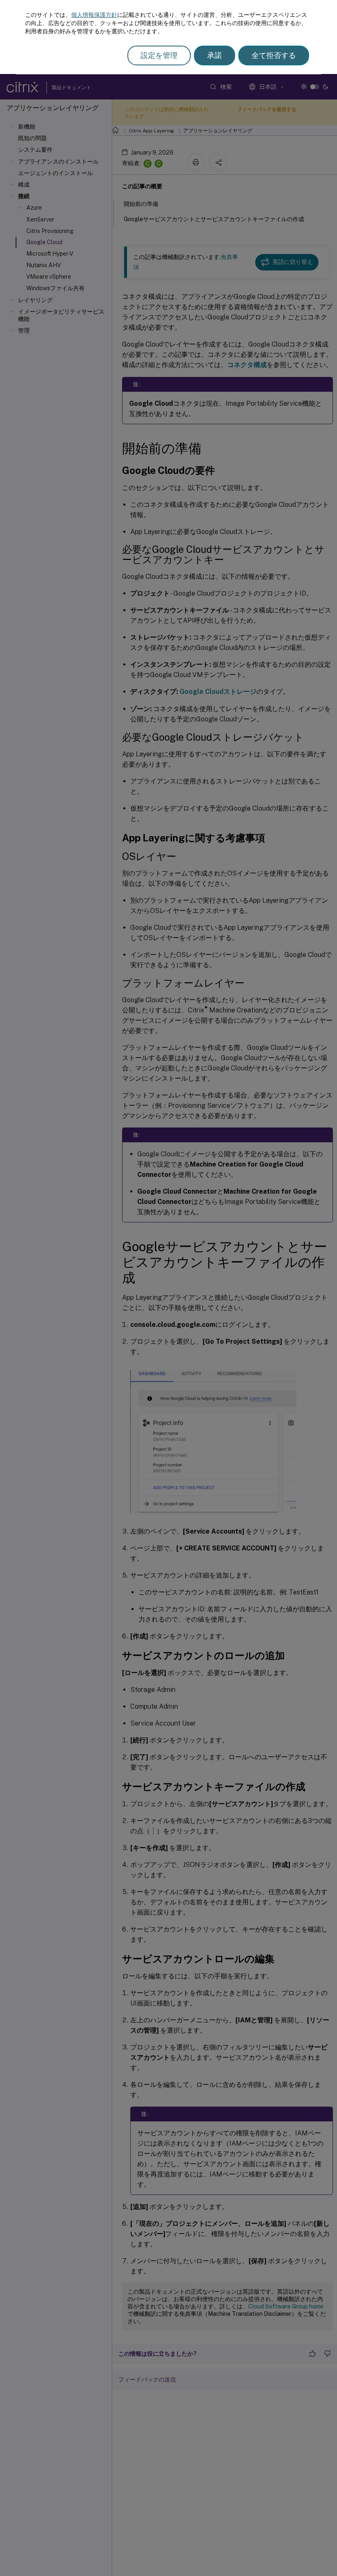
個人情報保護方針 (94, 15)
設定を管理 (159, 55)
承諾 (215, 55)
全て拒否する (274, 55)
